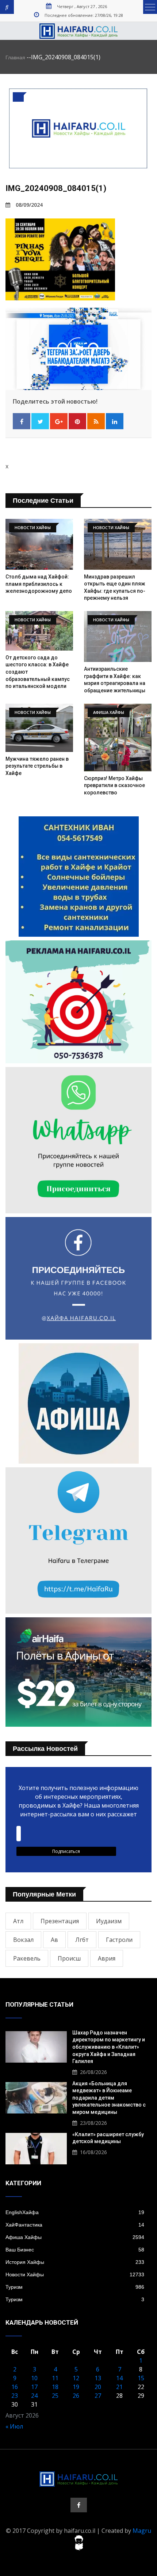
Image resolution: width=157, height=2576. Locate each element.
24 (34, 2396)
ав (54, 1940)
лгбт (82, 1940)
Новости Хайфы (75, 2274)
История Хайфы (75, 2262)
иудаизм (109, 1921)
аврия (107, 1958)
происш (69, 1958)
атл (18, 1921)
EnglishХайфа (75, 2212)
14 (119, 2378)
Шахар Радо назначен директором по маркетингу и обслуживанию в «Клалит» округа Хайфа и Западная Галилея (109, 2047)
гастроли (119, 1940)
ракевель (27, 1958)
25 (55, 2396)
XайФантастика (75, 2225)
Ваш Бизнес (75, 2250)
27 (98, 2396)
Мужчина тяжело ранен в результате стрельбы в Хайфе (37, 766)
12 (76, 2378)
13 (98, 2378)
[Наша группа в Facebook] (79, 2505)
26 (76, 2396)
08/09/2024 (29, 205)
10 (34, 2378)
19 (76, 2387)
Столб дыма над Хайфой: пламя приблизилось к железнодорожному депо (39, 584)
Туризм (75, 2287)
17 (34, 2387)
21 (119, 2387)
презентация (60, 1921)
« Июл (14, 2426)
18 (55, 2387)
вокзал (23, 1940)
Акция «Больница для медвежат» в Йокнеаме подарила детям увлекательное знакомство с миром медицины (109, 2098)
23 (15, 2396)
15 (141, 2378)
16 (15, 2387)
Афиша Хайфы (75, 2237)
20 (98, 2387)
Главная (15, 57)
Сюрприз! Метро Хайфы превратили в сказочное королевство (114, 785)
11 (55, 2378)
